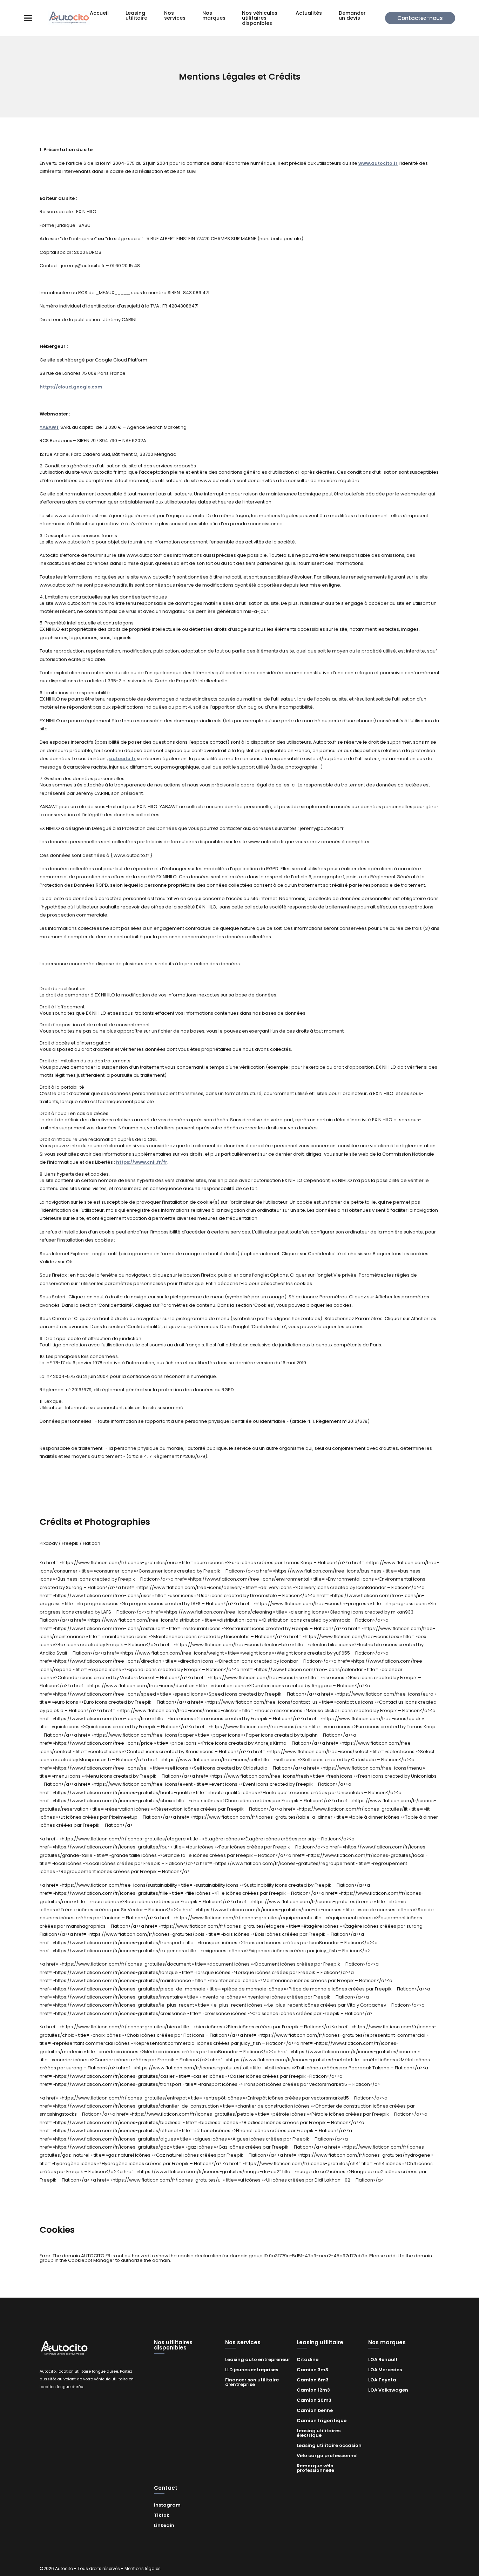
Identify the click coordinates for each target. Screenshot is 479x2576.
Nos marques (214, 16)
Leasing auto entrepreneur (258, 2359)
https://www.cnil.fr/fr (142, 1162)
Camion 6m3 (313, 2380)
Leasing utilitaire (136, 16)
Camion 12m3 (313, 2390)
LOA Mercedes (385, 2370)
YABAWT (49, 427)
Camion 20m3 (314, 2400)
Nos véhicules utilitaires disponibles (260, 18)
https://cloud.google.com (71, 387)
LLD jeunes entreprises (252, 2370)
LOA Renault (383, 2359)
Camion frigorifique (322, 2421)
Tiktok (162, 2515)
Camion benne (315, 2410)
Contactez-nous (420, 18)
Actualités (309, 13)
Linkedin (164, 2525)
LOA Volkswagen (388, 2390)
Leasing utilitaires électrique (319, 2433)
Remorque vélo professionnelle (315, 2468)
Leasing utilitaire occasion (329, 2445)
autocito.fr (122, 759)
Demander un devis (352, 16)
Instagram (167, 2505)
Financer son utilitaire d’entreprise (252, 2382)
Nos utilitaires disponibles (173, 2345)
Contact (166, 2488)
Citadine (308, 2359)
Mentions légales (143, 2568)
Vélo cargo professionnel (327, 2456)
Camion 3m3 (312, 2370)
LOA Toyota (382, 2380)
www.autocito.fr (378, 163)
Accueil (99, 13)
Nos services (175, 16)
